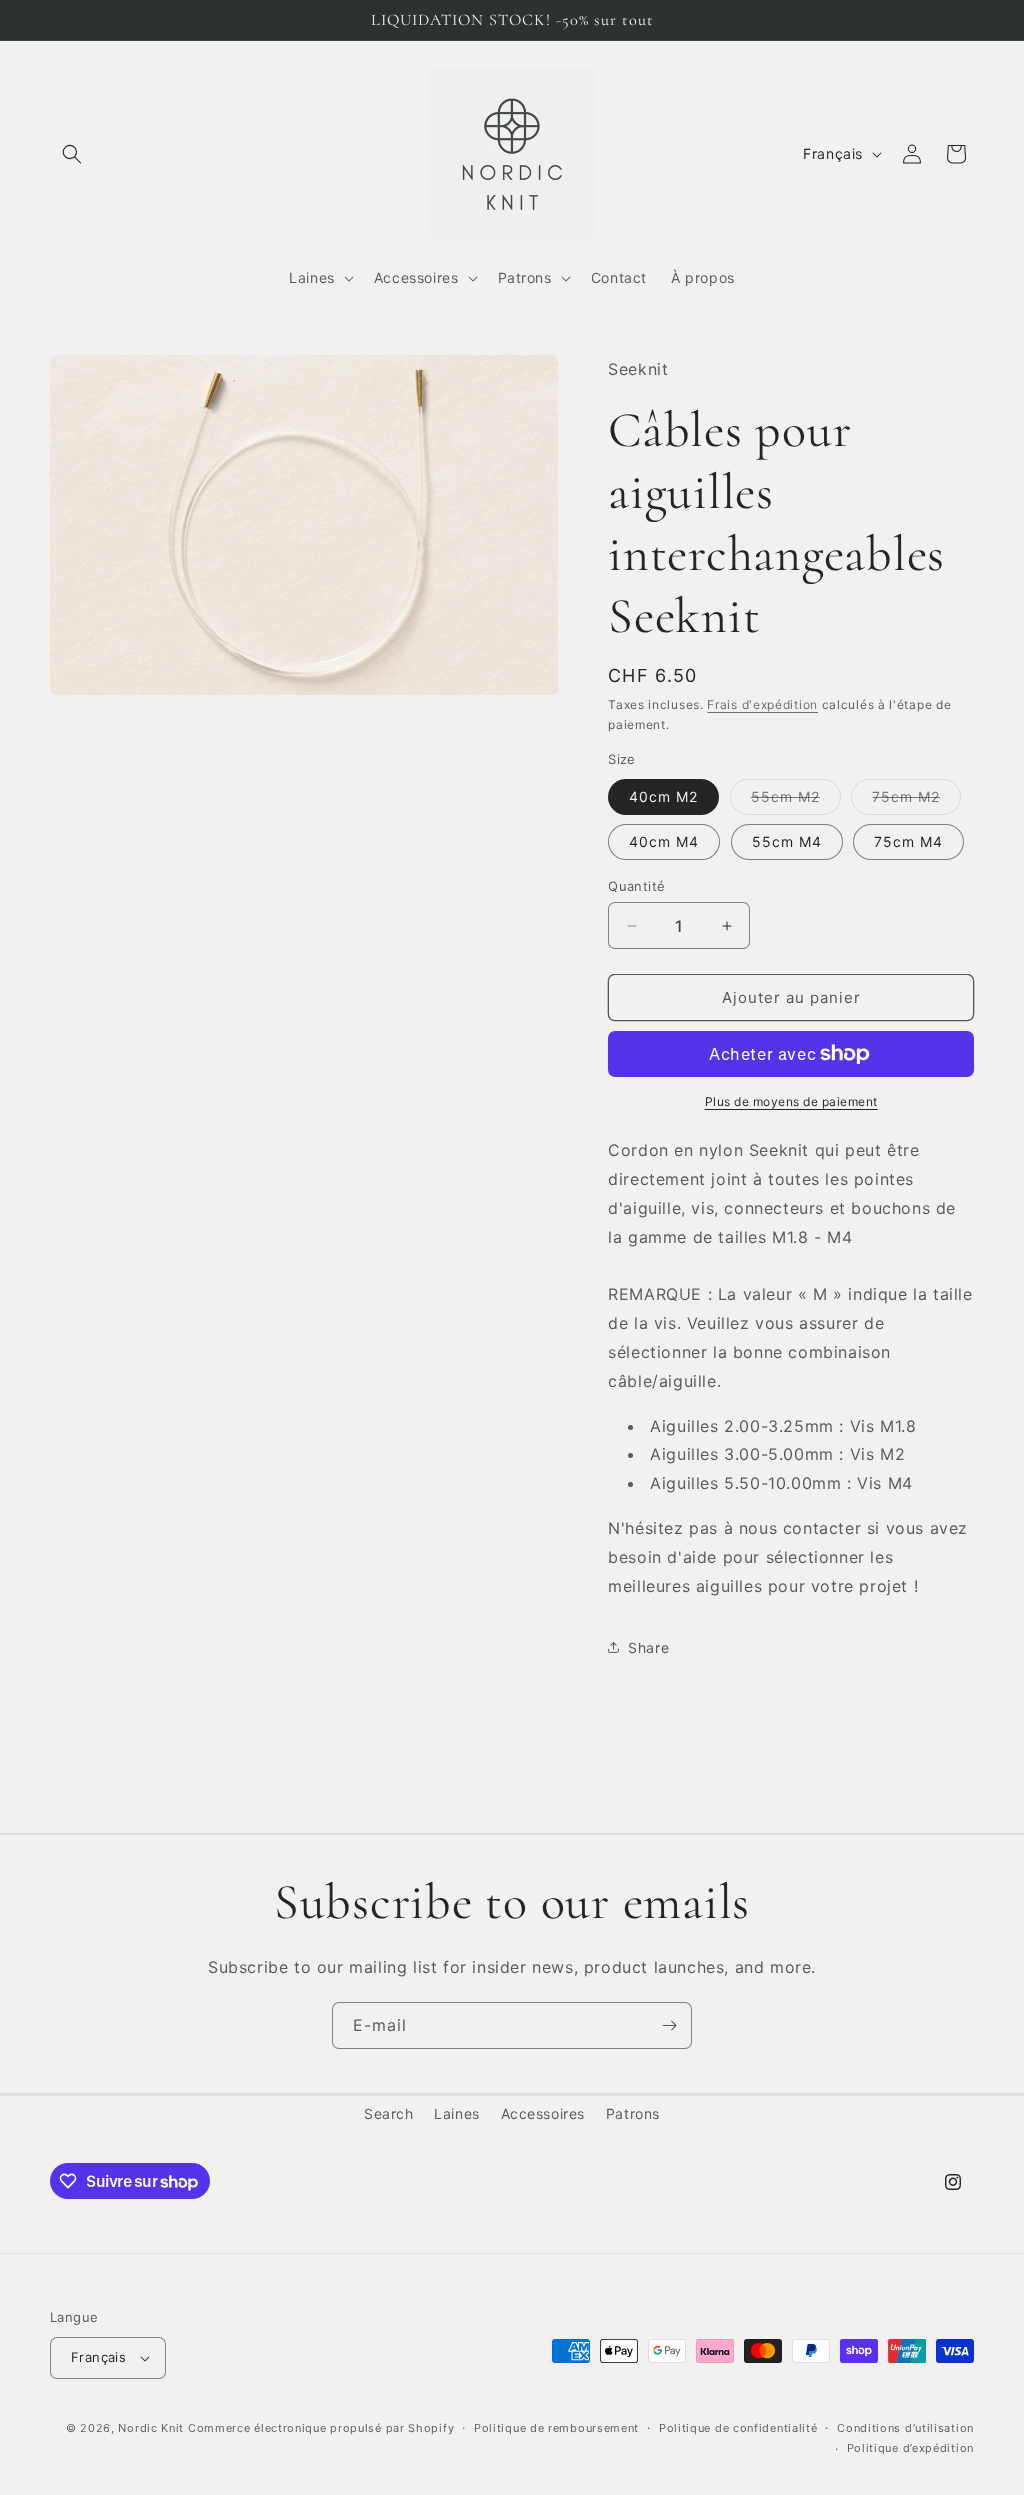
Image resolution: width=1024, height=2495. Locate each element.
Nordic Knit (151, 2428)
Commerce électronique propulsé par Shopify (321, 2428)
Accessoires (543, 2113)
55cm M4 (787, 841)
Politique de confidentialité (738, 2428)
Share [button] (648, 1647)
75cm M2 (916, 801)
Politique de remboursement (556, 2428)
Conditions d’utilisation (905, 2428)
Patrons (633, 2113)
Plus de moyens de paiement (791, 1101)
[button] (72, 154)
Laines (457, 2113)
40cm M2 (663, 796)
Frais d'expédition (762, 704)
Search (389, 2113)
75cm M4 (908, 841)
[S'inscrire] (669, 2025)
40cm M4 (664, 841)
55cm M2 (796, 801)
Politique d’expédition (910, 2448)
